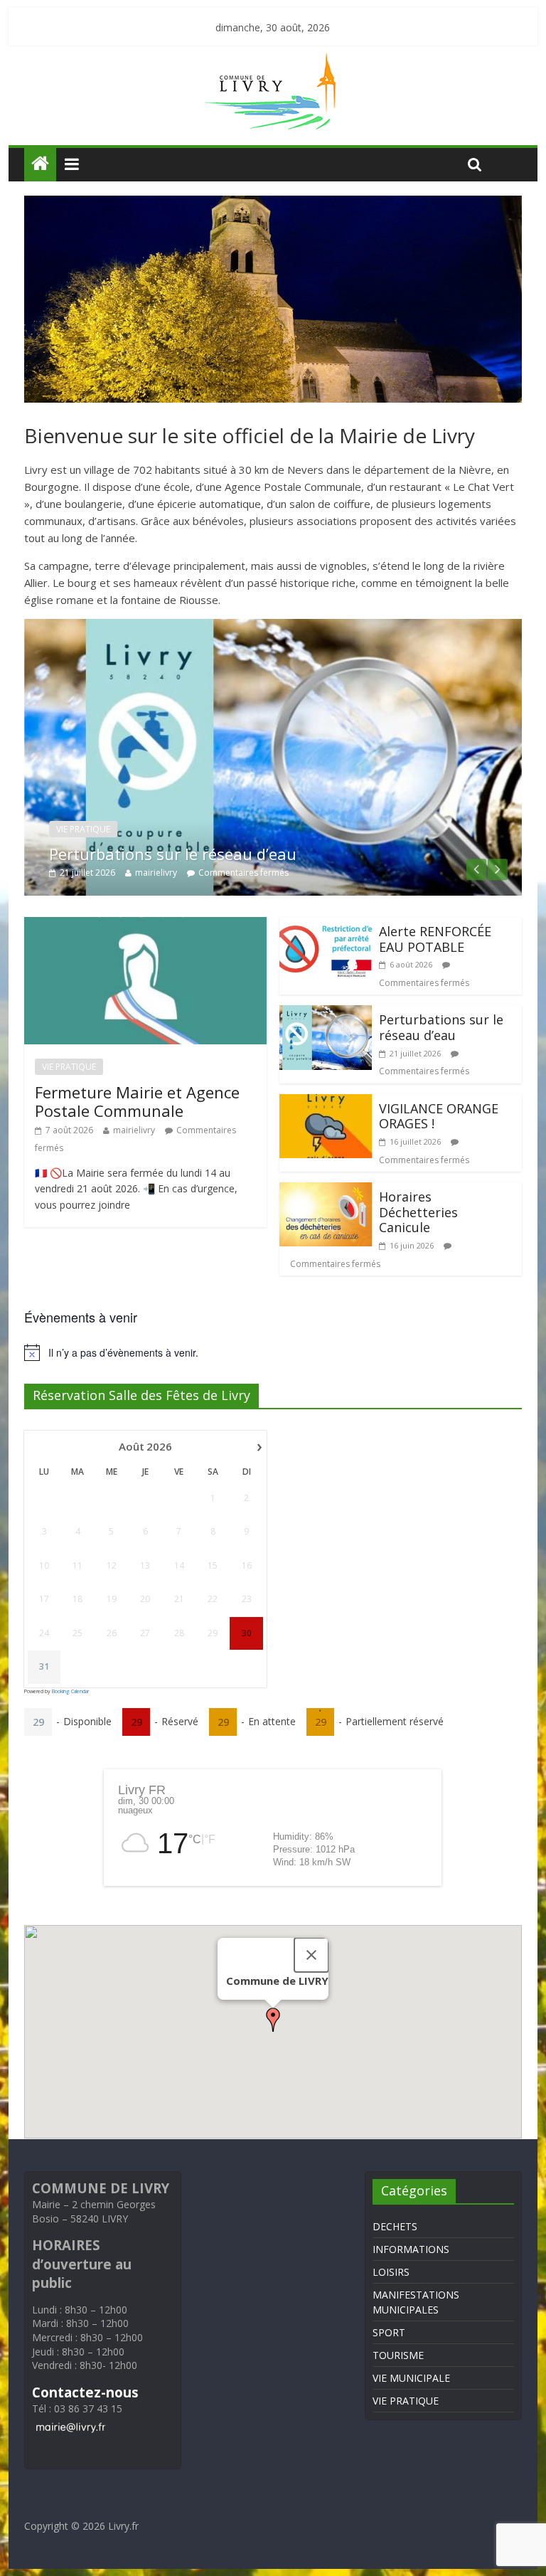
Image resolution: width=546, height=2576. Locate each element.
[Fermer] (311, 1955)
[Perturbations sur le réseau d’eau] (273, 627)
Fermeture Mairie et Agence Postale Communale (137, 1101)
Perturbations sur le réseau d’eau (173, 854)
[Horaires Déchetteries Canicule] (326, 1191)
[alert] (273, 1352)
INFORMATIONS (411, 2249)
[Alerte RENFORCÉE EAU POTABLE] (326, 926)
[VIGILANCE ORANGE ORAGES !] (326, 1103)
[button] (273, 2020)
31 (44, 1667)
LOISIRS (391, 2272)
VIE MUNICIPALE (411, 2378)
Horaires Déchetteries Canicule (418, 1212)
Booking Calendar (70, 1691)
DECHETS (395, 2226)
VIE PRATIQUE (83, 829)
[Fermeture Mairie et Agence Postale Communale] (145, 926)
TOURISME (398, 2355)
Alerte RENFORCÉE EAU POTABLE (435, 939)
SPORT (389, 2332)
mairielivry (156, 873)
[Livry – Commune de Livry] (273, 61)
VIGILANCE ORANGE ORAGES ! (439, 1116)
